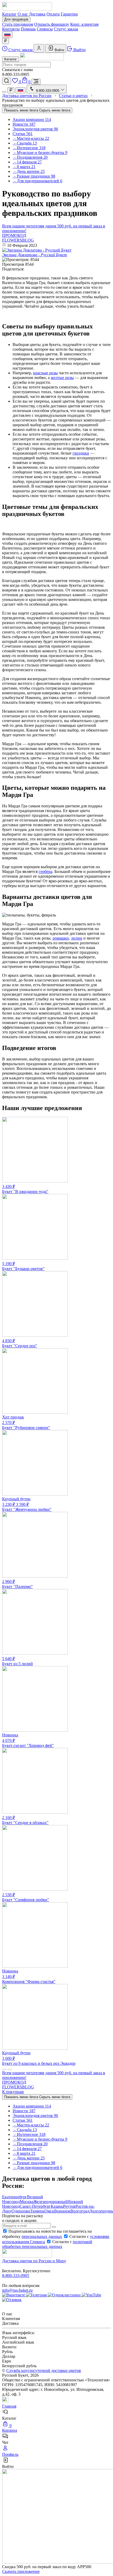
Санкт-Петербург (35, 2206)
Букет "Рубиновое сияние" (26, 1422)
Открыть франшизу (52, 24)
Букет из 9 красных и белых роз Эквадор (39, 2058)
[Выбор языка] (7, 35)
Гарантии (69, 14)
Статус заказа (66, 29)
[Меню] (36, 82)
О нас (23, 14)
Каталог (9, 14)
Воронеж (62, 2211)
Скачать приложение (21, 2571)
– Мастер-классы (31, 138)
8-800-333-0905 (16, 2276)
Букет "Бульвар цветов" (23, 1266)
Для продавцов (16, 19)
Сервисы (45, 29)
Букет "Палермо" (17, 1584)
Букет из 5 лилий (17, 1661)
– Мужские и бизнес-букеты (40, 153)
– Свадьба (25, 143)
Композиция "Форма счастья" (29, 1976)
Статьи (23, 134)
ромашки (61, 938)
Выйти (79, 50)
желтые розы (62, 378)
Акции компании (32, 119)
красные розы (45, 373)
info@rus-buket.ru (17, 2290)
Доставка (37, 14)
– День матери (29, 171)
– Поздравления (30, 157)
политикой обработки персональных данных (47, 2244)
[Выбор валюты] (6, 41)
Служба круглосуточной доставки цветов (44, 2370)
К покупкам (13, 2092)
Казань (57, 2206)
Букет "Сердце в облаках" (25, 1820)
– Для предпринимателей (37, 181)
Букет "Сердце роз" (20, 1343)
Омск (49, 2211)
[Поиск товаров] (7, 81)
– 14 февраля (27, 162)
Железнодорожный (50, 2202)
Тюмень (37, 2211)
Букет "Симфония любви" (26, 1897)
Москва (27, 2202)
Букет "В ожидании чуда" (25, 1189)
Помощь (28, 29)
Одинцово (21, 2211)
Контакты (11, 29)
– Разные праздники (34, 176)
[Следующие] (9, 2070)
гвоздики (81, 453)
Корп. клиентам (84, 24)
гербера (45, 871)
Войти (59, 50)
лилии (77, 938)
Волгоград (80, 2211)
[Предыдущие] (4, 2070)
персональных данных (42, 2236)
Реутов (69, 2206)
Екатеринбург (15, 2197)
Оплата (53, 14)
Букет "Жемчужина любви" (27, 1504)
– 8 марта (24, 167)
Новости (24, 124)
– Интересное (29, 148)
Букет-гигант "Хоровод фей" (28, 1740)
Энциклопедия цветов (35, 129)
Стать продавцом (18, 24)
